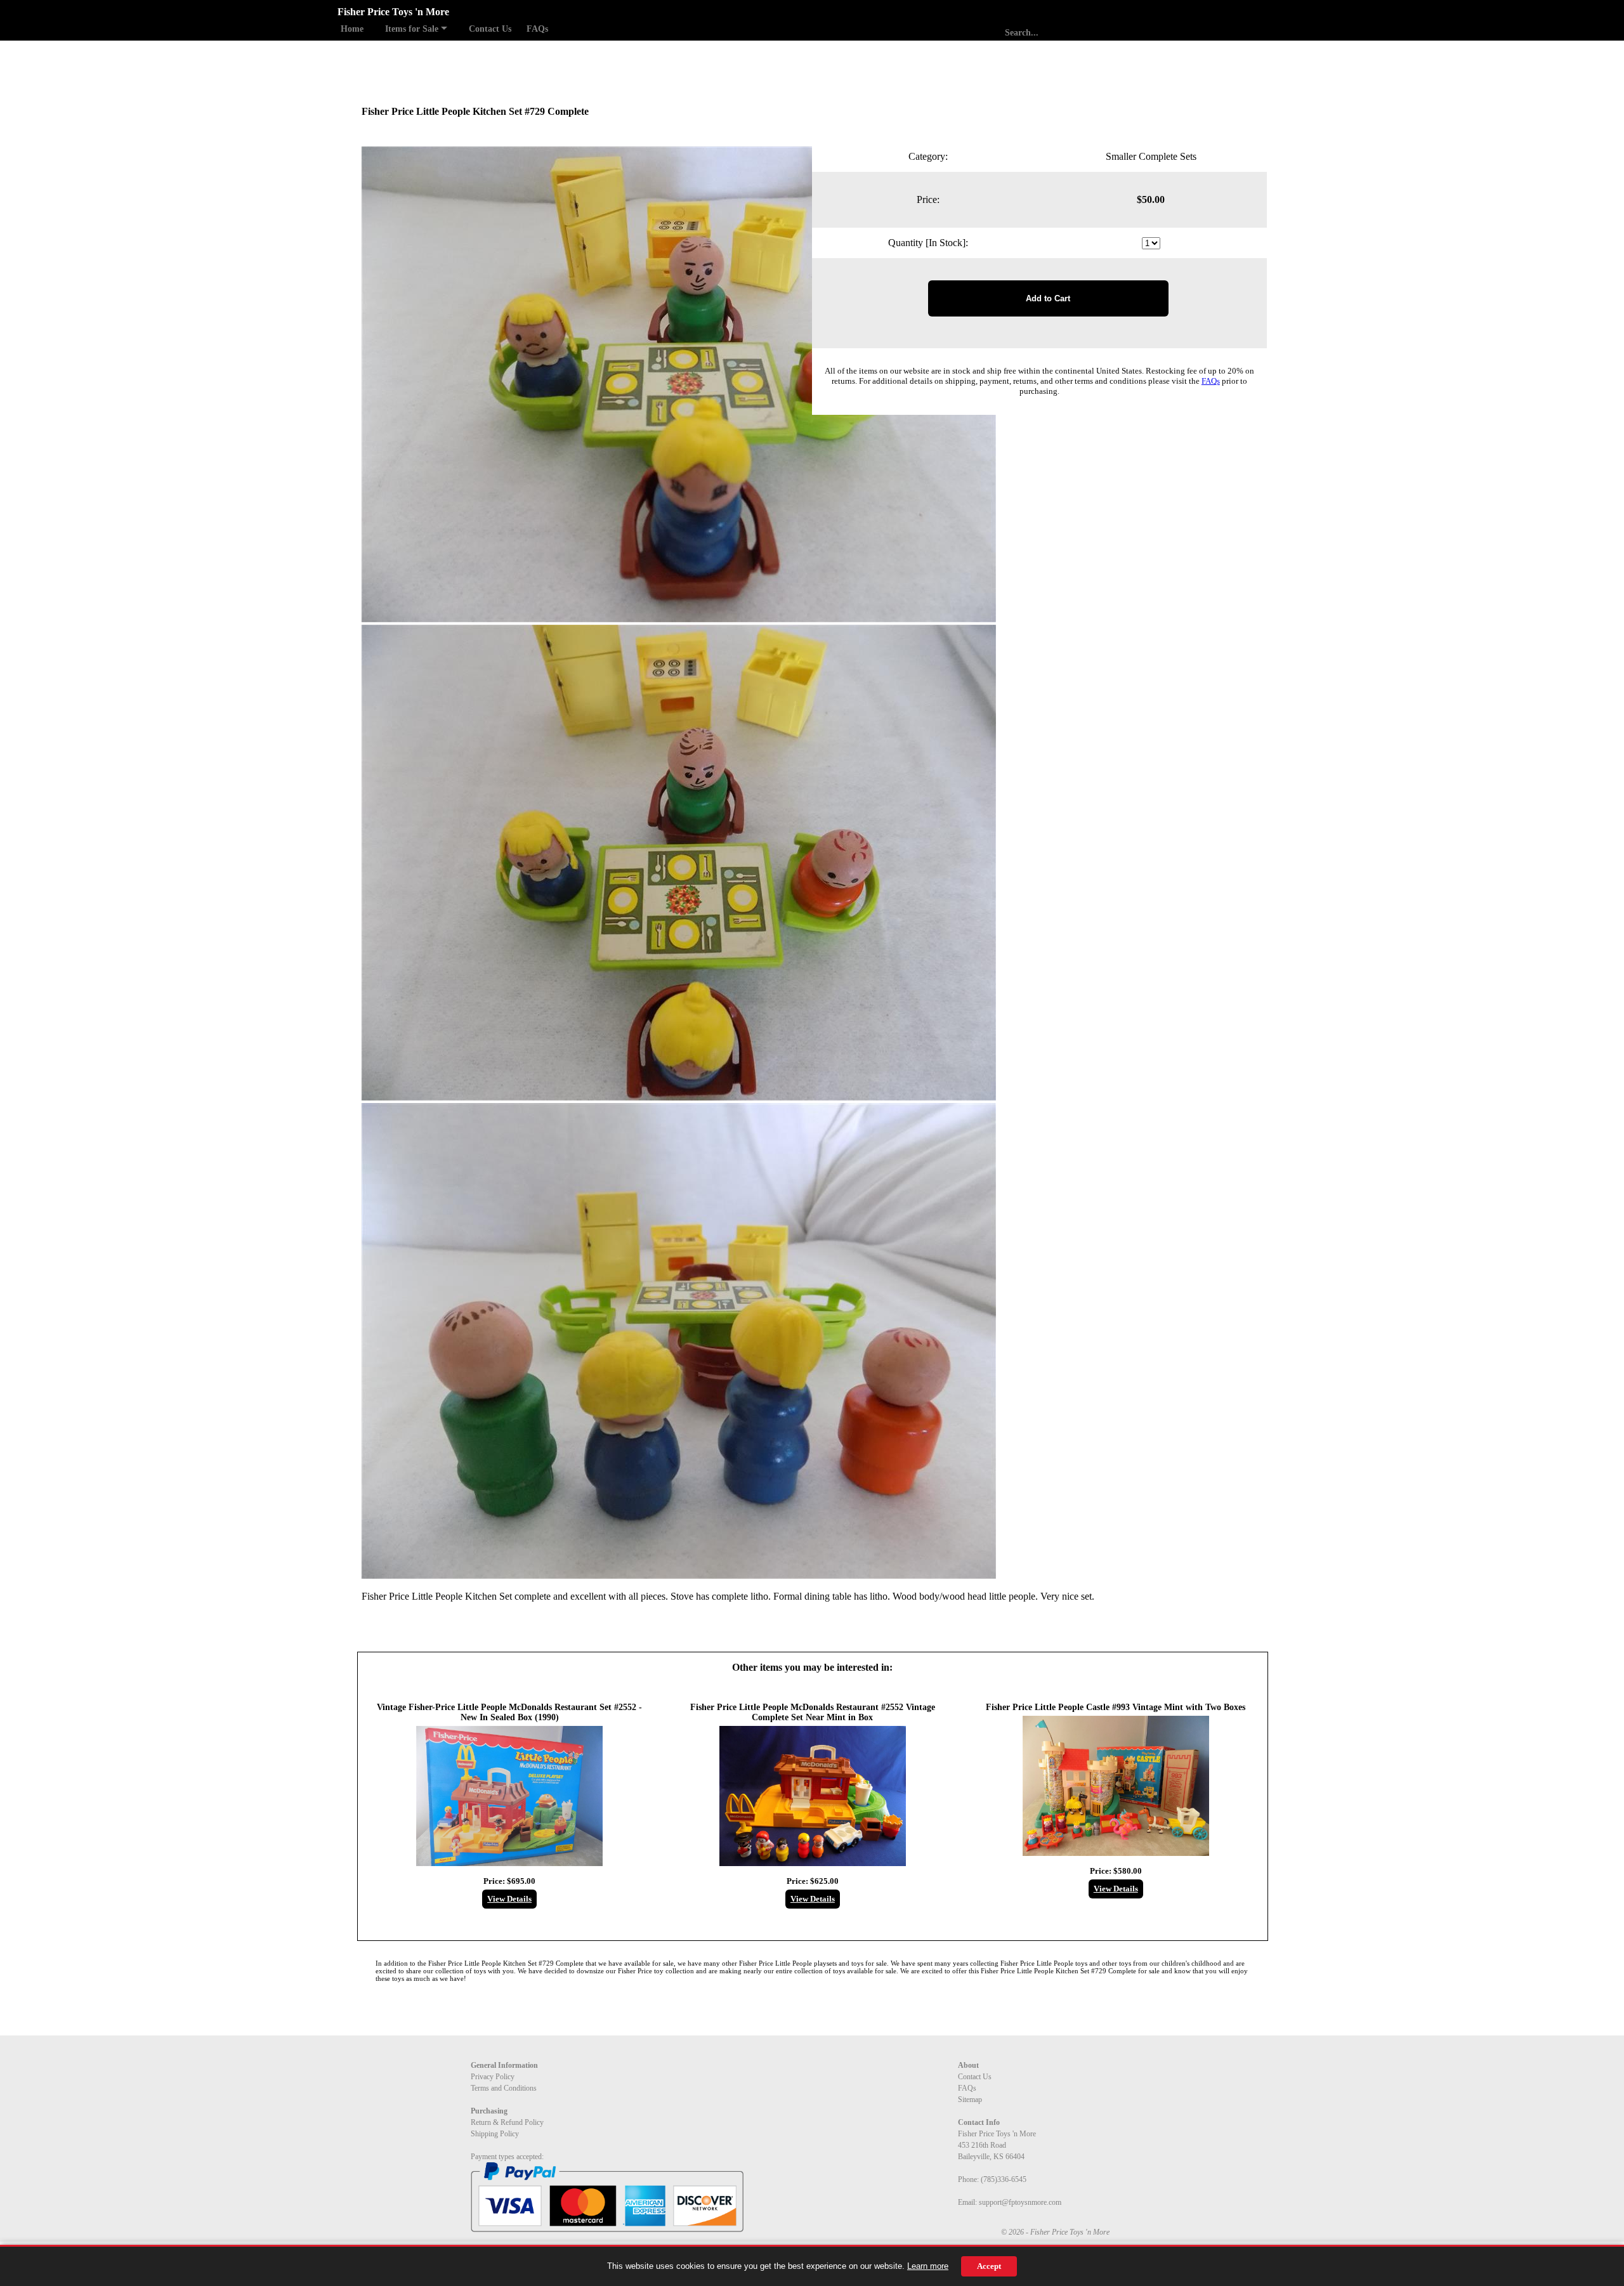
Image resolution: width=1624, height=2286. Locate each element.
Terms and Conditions (504, 2088)
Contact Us (490, 29)
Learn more (928, 2266)
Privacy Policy (493, 2077)
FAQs (537, 29)
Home (352, 29)
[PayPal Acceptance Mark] (607, 2230)
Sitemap (970, 2100)
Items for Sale (413, 29)
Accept (989, 2266)
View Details (509, 1899)
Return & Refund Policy (507, 2122)
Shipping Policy (495, 2134)
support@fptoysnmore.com (1020, 2202)
